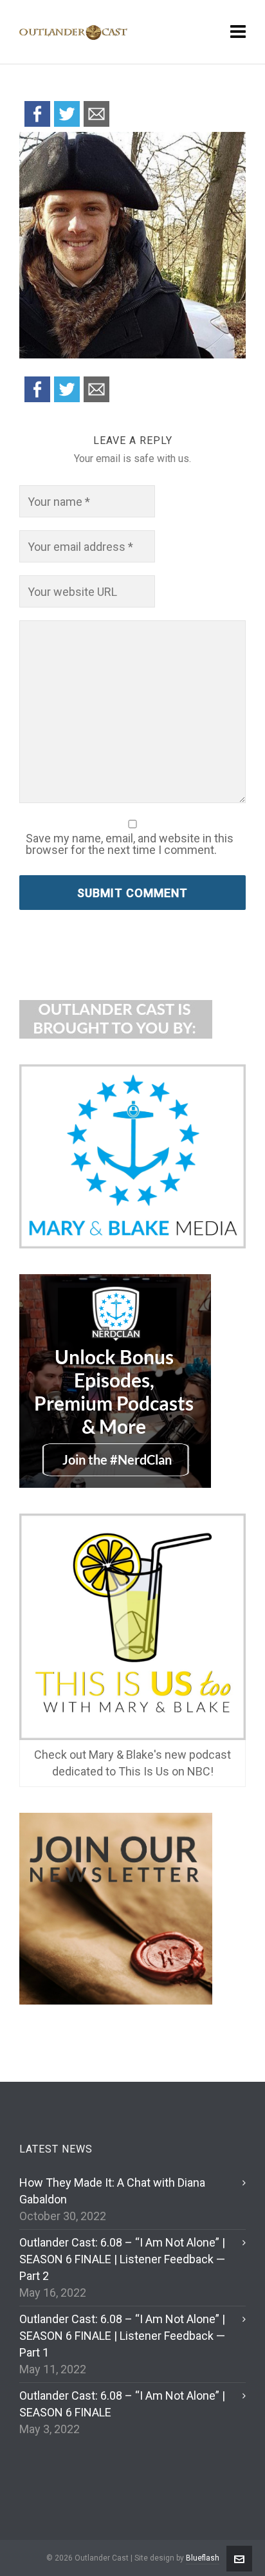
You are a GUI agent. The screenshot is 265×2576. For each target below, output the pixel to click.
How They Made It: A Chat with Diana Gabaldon (112, 2191)
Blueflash (203, 2558)
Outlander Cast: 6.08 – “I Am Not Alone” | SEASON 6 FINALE (122, 2404)
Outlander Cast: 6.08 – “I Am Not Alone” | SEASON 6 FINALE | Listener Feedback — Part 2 (122, 2259)
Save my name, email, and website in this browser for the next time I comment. (130, 844)
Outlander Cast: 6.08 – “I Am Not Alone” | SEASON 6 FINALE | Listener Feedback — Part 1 (122, 2336)
